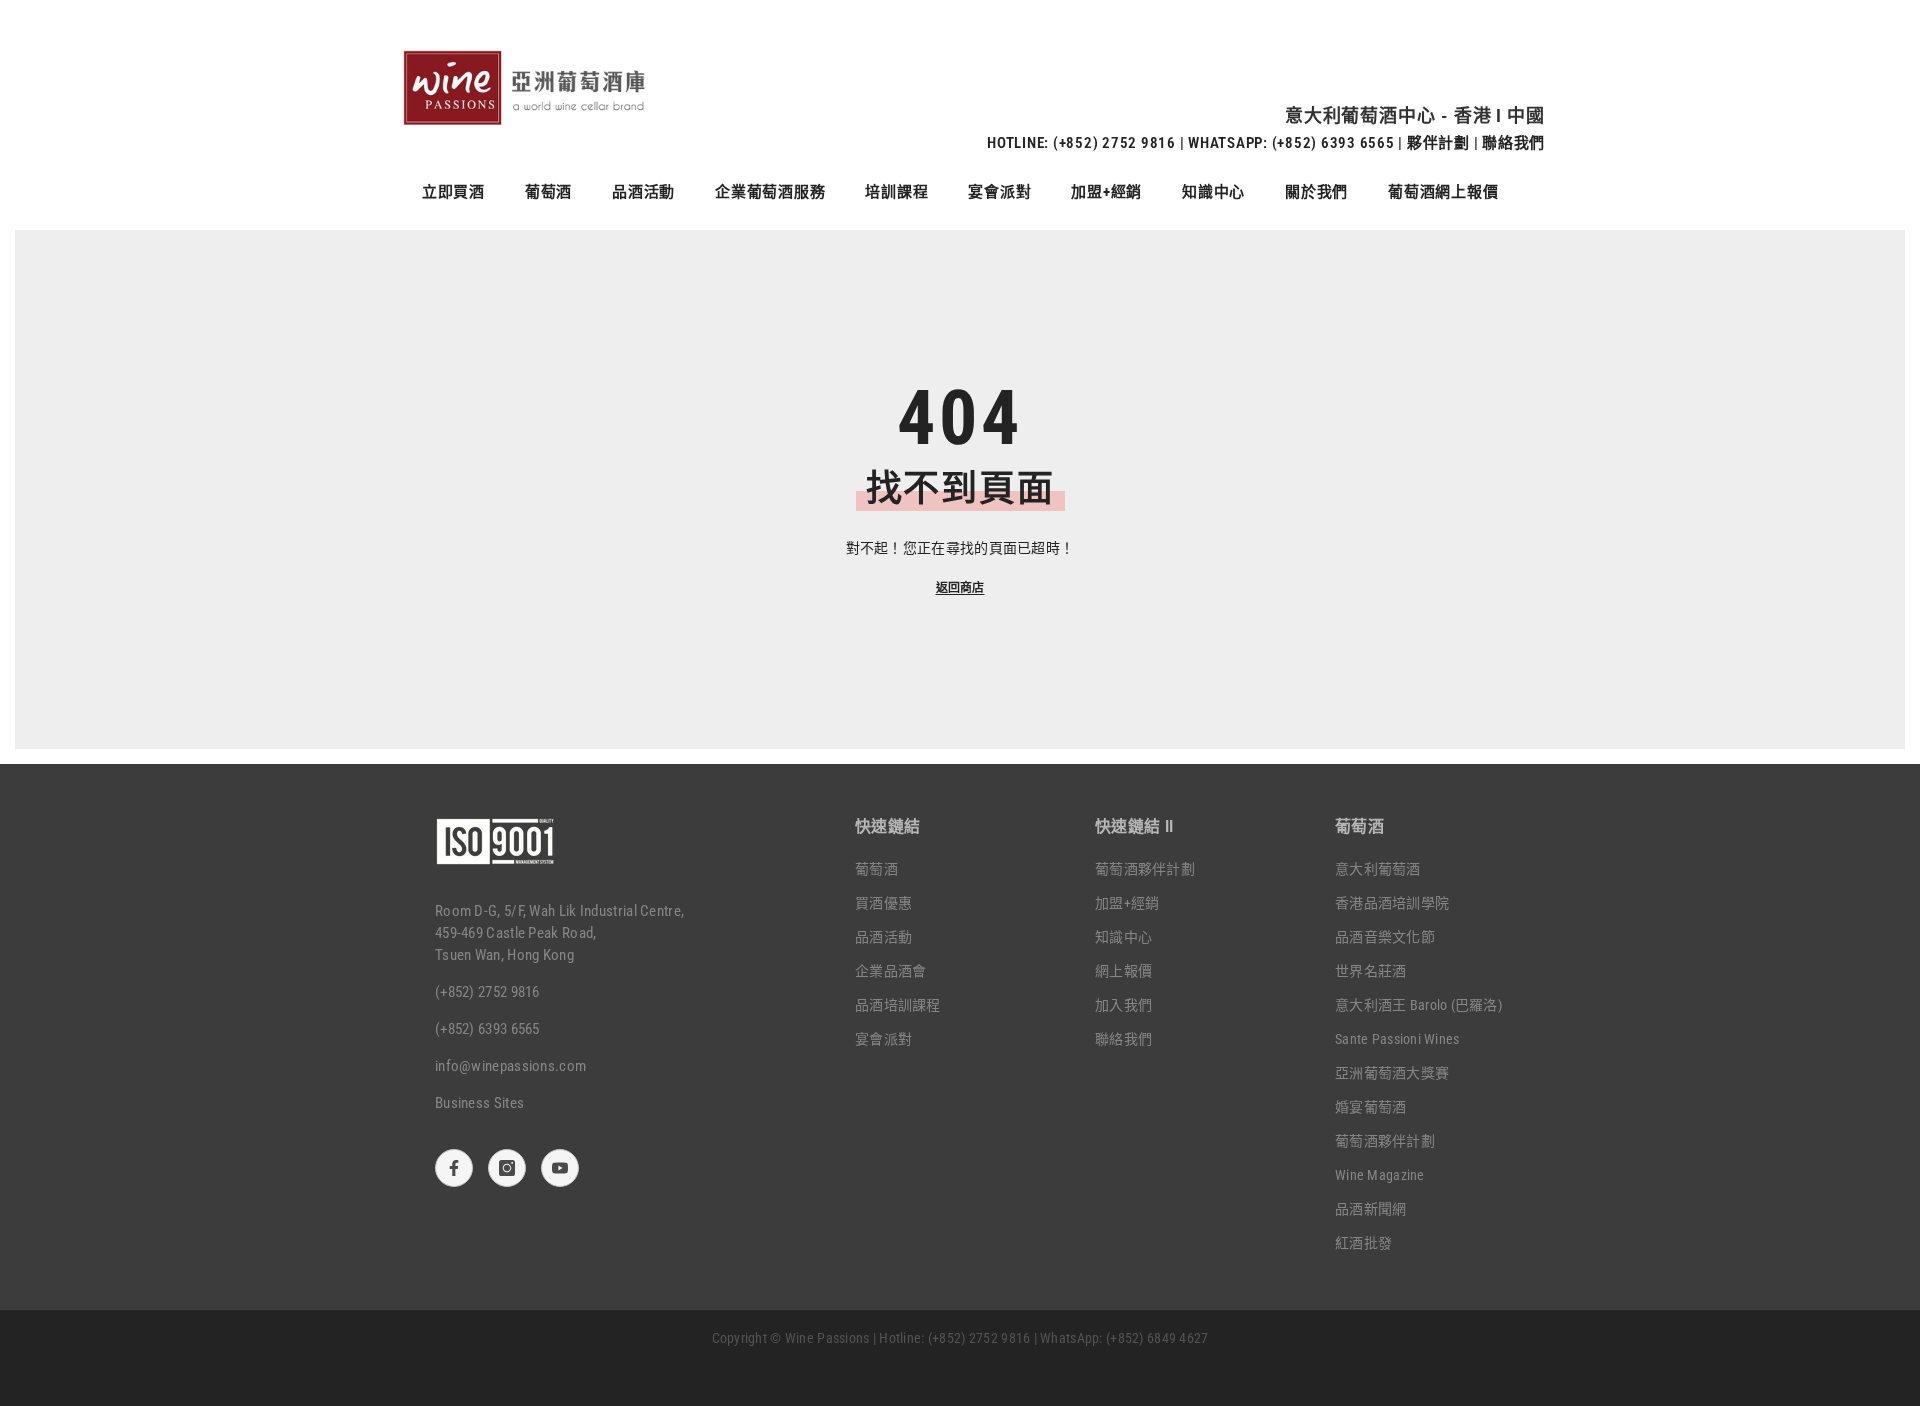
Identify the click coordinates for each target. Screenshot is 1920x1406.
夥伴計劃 (1438, 143)
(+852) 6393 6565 (1333, 143)
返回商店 (960, 588)
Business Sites (479, 1103)
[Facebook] (454, 1168)
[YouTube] (560, 1168)
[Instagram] (507, 1168)
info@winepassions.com (510, 1066)
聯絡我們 (1513, 143)
